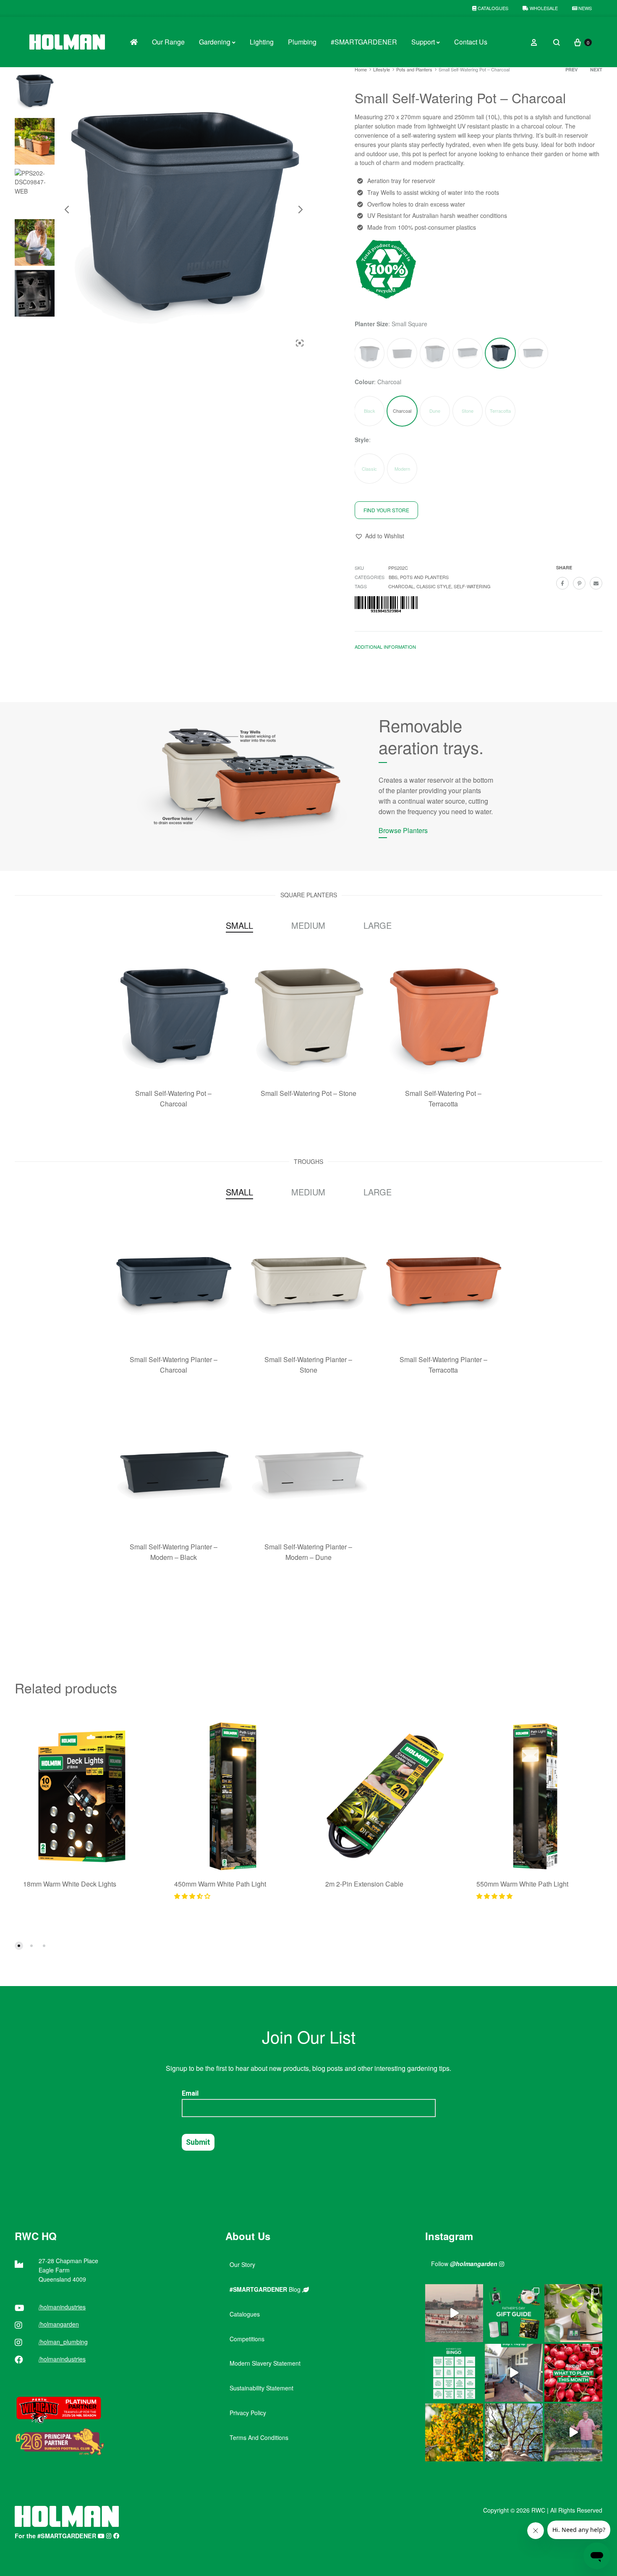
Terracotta (500, 411)
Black (370, 411)
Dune (435, 411)
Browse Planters (403, 830)
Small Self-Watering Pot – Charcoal (173, 1098)
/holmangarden (59, 2324)
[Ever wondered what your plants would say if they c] (454, 2313)
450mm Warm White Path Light (220, 1884)
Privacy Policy (248, 2413)
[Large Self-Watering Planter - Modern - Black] (402, 353)
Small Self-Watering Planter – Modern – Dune (308, 1552)
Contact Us (471, 42)
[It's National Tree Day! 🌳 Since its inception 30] (514, 2432)
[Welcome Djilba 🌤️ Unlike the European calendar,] (454, 2432)
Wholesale (543, 8)
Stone (468, 411)
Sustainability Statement (261, 2388)
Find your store (386, 510)
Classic (369, 469)
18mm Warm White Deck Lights (70, 1884)
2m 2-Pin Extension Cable (364, 1884)
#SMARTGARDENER (364, 42)
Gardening (215, 42)
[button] (379, 536)
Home (361, 69)
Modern (402, 469)
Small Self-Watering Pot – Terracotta (443, 1098)
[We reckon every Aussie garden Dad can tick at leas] (454, 2373)
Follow (464, 2264)
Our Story (242, 2264)
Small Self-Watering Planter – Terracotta (443, 1365)
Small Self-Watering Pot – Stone (308, 1093)
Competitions (247, 2339)
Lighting (262, 42)
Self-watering (472, 586)
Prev (571, 69)
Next (596, 69)
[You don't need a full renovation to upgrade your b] (514, 2373)
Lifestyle (382, 69)
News (584, 8)
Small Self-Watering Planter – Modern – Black (174, 1552)
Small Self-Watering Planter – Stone (308, 1365)
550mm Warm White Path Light (522, 1884)
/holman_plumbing (63, 2342)
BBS (393, 577)
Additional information (385, 647)
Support (423, 42)
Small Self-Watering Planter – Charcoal (174, 1365)
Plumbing (302, 42)
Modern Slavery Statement (265, 2363)
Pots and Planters (414, 69)
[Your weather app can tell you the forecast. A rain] (573, 2432)
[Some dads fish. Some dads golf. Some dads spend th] (514, 2313)
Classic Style (434, 586)
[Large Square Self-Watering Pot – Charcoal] (369, 353)
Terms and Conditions (259, 2437)
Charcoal (401, 586)
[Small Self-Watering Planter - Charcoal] (533, 353)
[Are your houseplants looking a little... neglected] (573, 2313)
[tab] (385, 649)
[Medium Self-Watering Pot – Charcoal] (435, 353)
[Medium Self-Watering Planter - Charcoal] (468, 353)
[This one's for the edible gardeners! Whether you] (573, 2373)
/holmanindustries (62, 2307)
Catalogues (492, 8)
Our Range (168, 42)
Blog (266, 2289)
